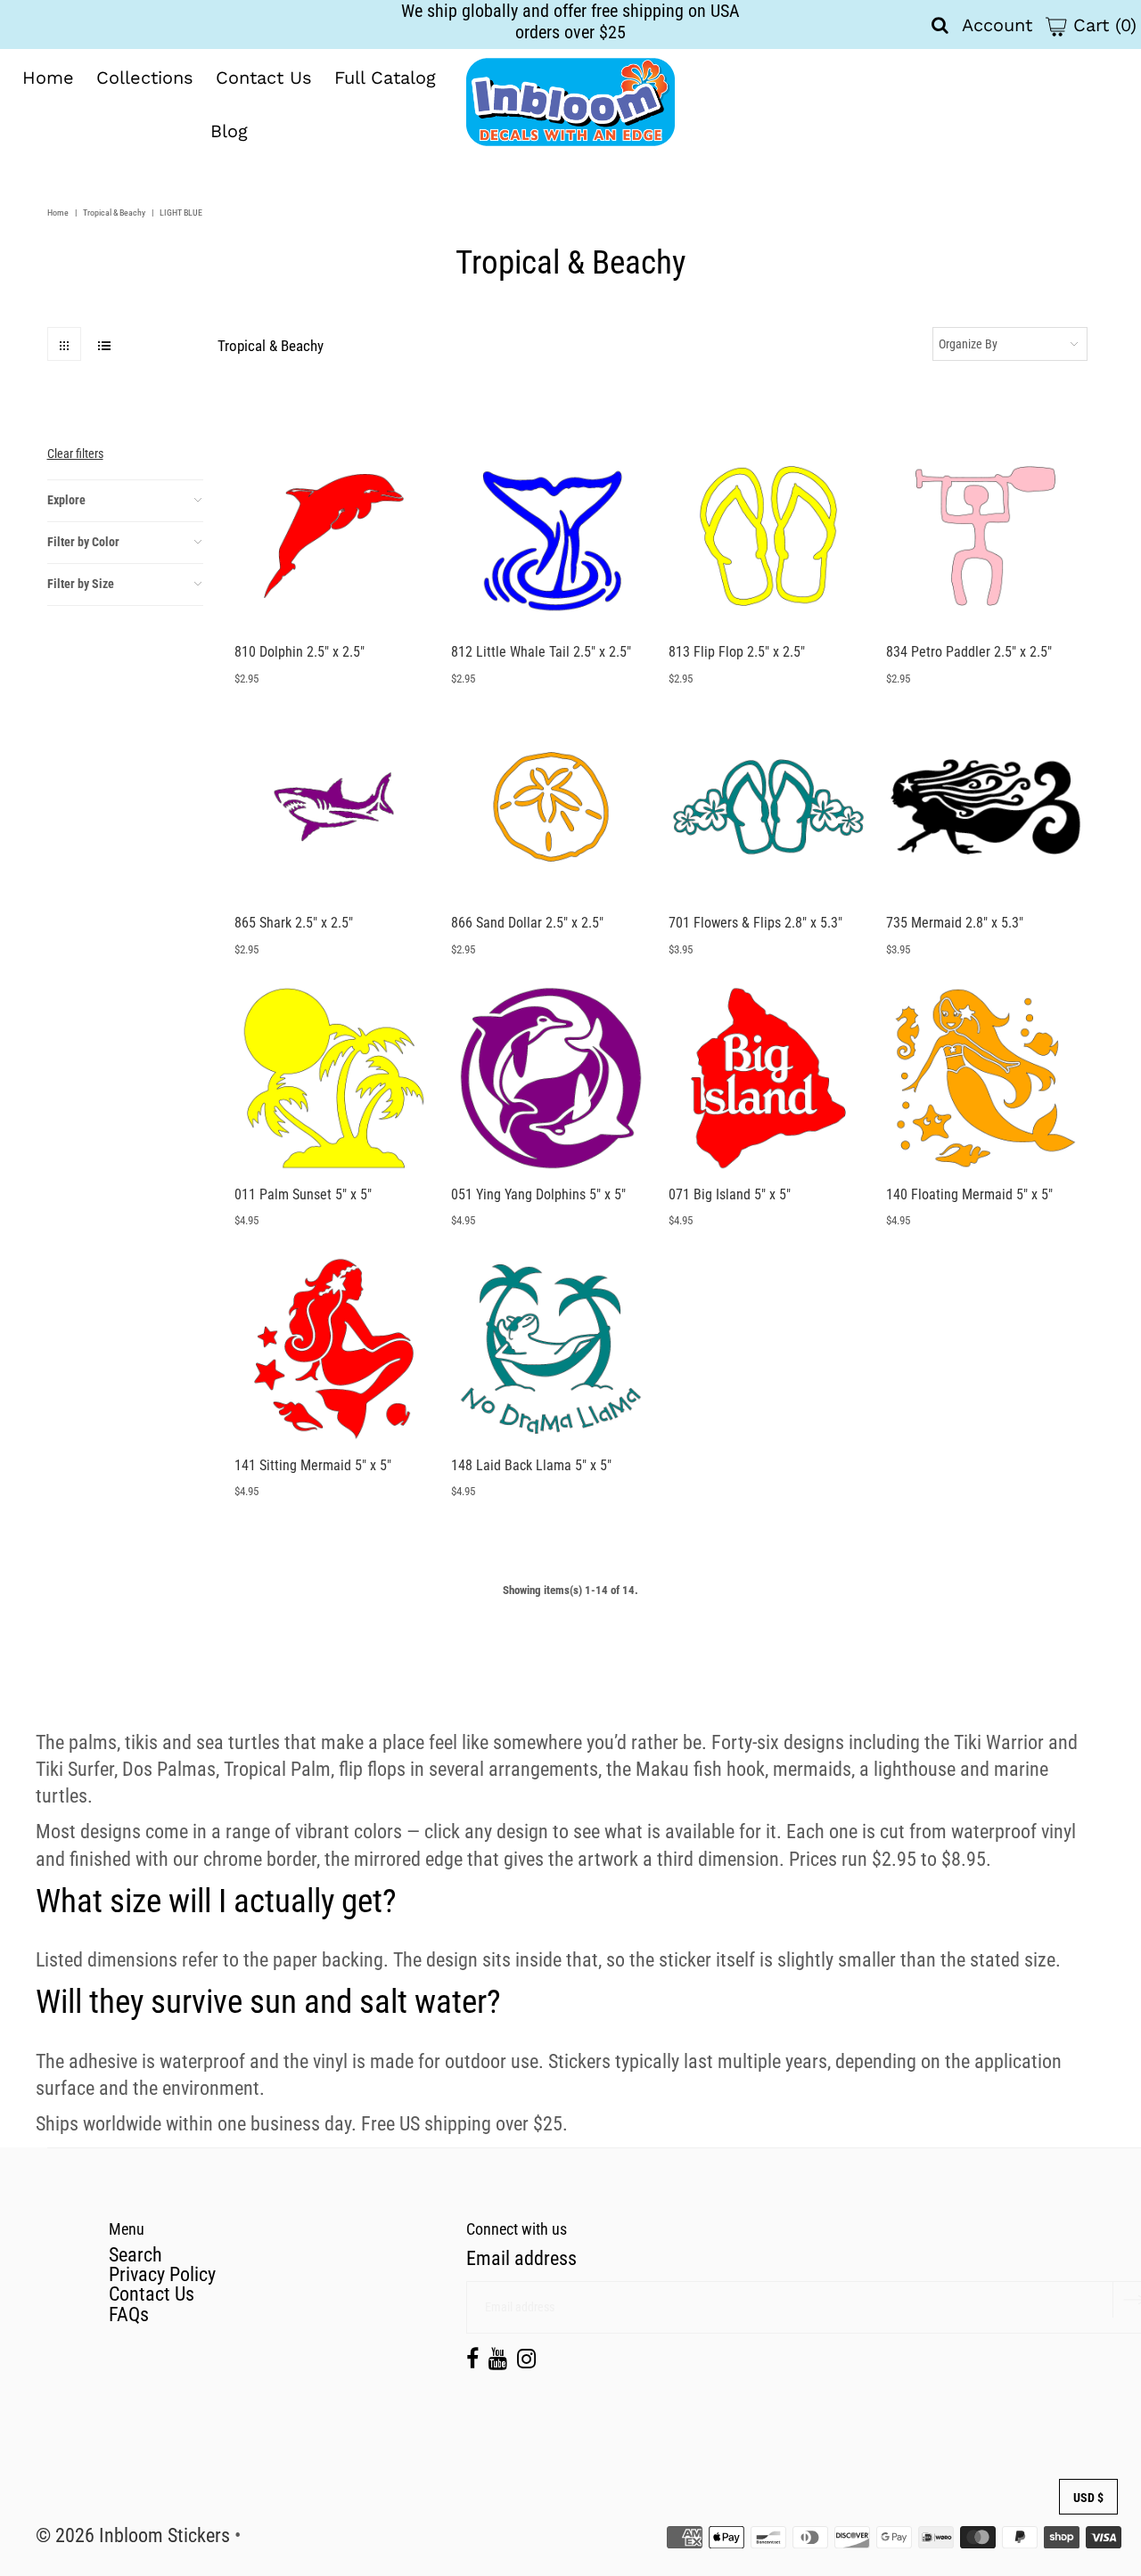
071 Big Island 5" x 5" (730, 1194)
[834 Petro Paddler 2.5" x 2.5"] (985, 536)
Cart (1102, 25)
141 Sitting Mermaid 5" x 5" (313, 1465)
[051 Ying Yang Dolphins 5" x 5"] (550, 1078)
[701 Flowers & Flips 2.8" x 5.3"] (768, 807)
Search (135, 2255)
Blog (229, 131)
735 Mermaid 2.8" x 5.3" (955, 923)
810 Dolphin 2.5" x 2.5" (300, 652)
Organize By (968, 344)
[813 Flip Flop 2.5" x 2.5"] (768, 536)
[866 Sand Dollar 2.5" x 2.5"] (550, 807)
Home (48, 78)
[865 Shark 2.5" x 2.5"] (334, 807)
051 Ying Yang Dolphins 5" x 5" (538, 1194)
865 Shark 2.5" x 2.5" (294, 923)
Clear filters (75, 454)
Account (997, 25)
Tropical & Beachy (114, 213)
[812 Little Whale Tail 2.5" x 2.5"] (550, 536)
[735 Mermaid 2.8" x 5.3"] (985, 807)
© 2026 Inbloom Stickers (133, 2535)
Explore (66, 500)
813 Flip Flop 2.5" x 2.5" (737, 652)
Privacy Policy (162, 2274)
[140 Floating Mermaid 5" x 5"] (985, 1078)
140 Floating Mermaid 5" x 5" (969, 1194)
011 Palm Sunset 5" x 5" (303, 1194)
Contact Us (264, 78)
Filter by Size (81, 584)
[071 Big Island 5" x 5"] (768, 1078)
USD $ (1088, 2498)
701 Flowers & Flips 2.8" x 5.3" (755, 923)
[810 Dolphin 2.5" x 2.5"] (334, 536)
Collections (145, 78)
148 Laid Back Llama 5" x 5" (531, 1465)
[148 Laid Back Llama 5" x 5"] (550, 1349)
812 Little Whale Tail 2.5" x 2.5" (541, 652)
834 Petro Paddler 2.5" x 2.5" (969, 652)
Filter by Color (83, 542)
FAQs (129, 2314)
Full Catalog (385, 78)
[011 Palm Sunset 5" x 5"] (334, 1078)
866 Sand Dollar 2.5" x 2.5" (527, 923)
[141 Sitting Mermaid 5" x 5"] (334, 1349)
